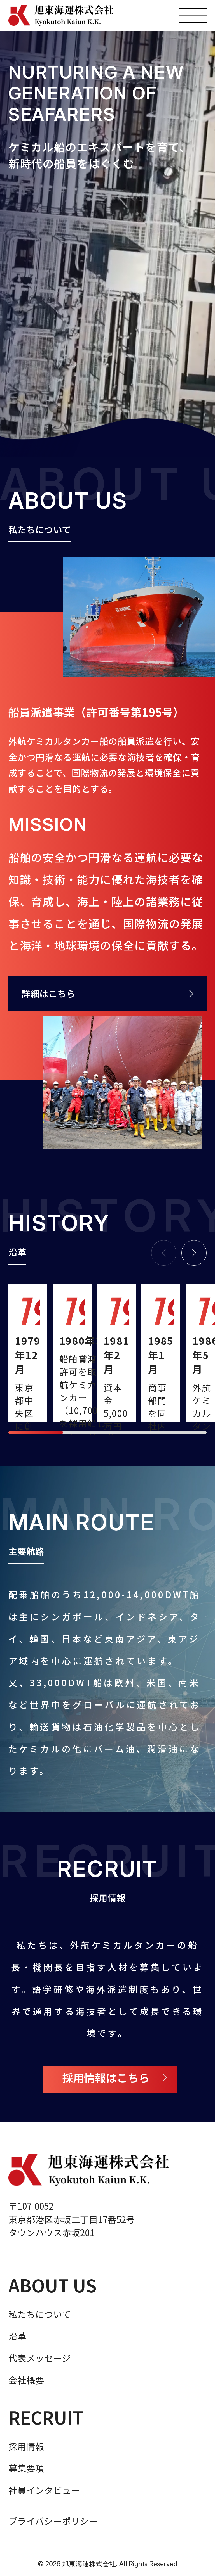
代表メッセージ (40, 2358)
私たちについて (40, 2314)
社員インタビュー (44, 2490)
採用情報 (26, 2446)
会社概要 (26, 2380)
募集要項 (26, 2468)
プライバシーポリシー (53, 2521)
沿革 (17, 2336)
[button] (194, 1253)
